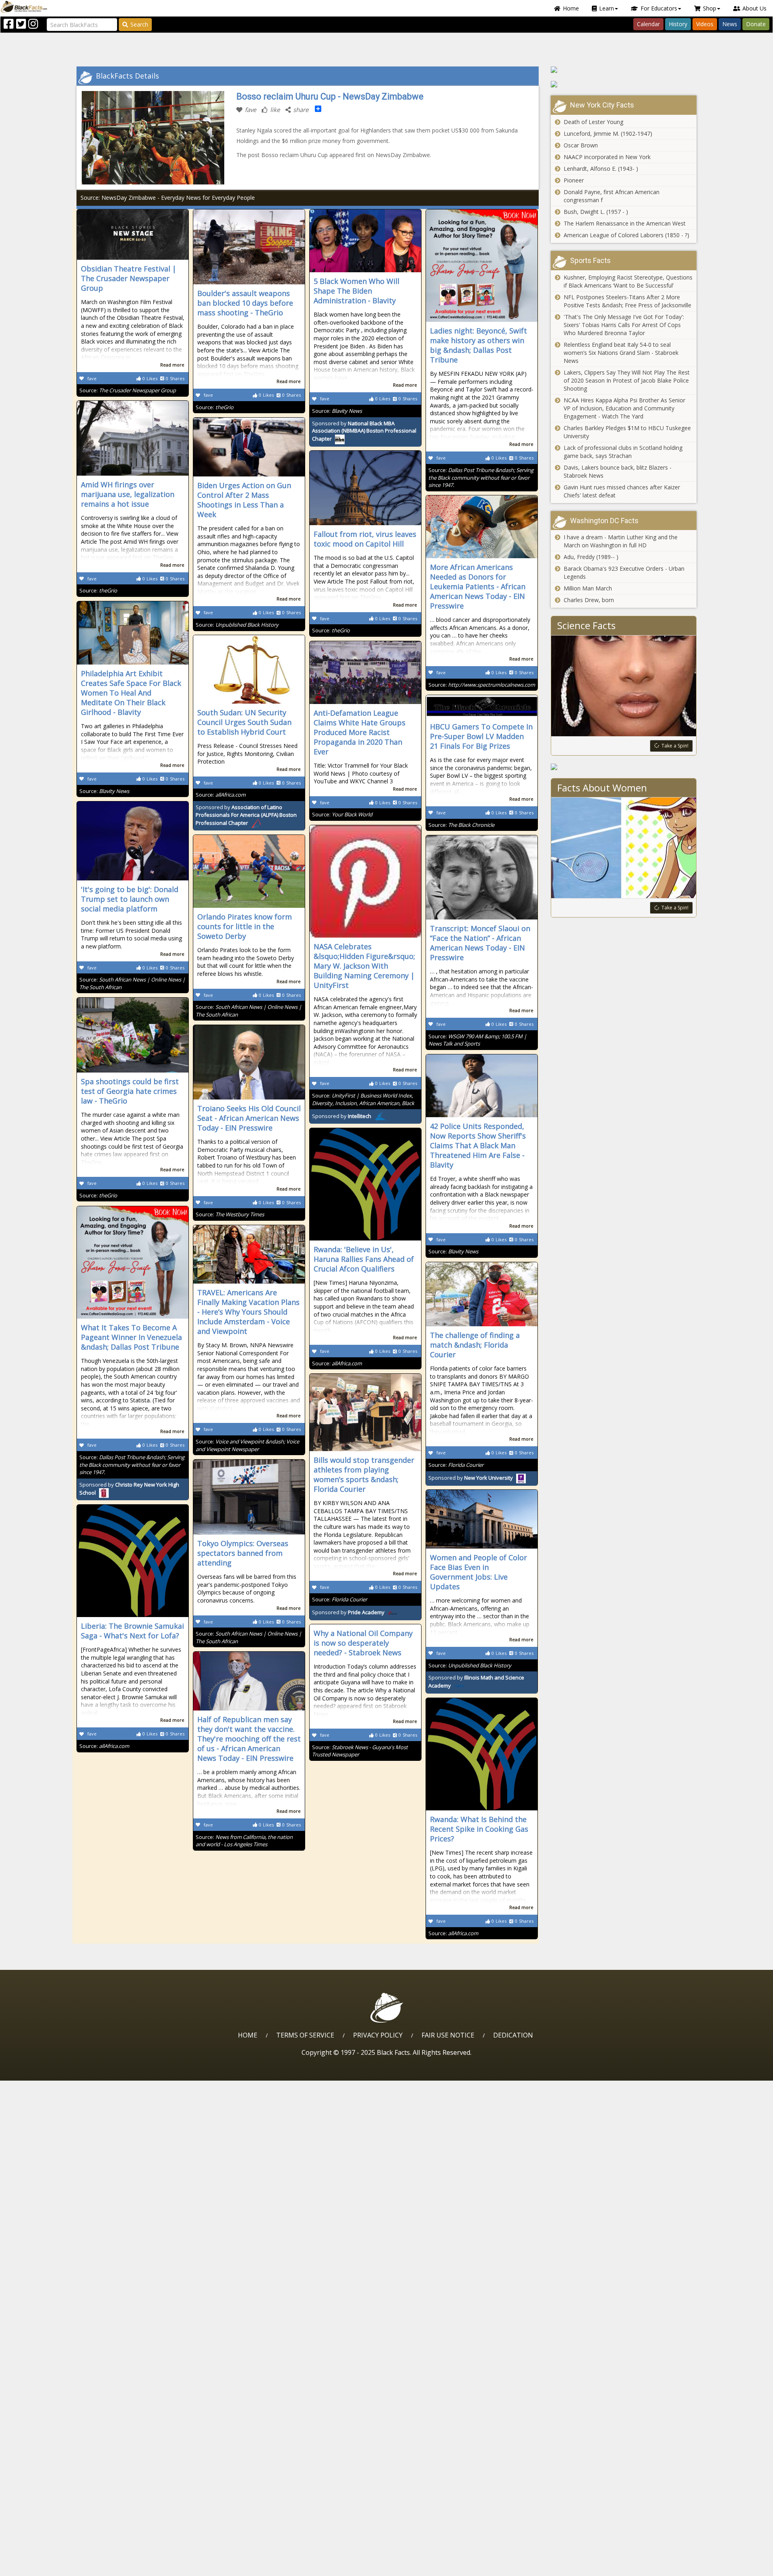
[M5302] (624, 84)
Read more (172, 365)
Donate (756, 24)
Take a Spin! (675, 746)
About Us (754, 8)
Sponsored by (364, 431)
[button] (41, 2567)
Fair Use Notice (448, 2035)
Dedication (513, 2035)
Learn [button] (607, 8)
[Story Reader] (624, 767)
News (730, 24)
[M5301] (624, 70)
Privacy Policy (378, 2035)
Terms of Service (305, 2035)
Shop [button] (710, 8)
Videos (705, 24)
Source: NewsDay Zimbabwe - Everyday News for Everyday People (168, 198)
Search (139, 24)
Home (571, 8)
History (678, 24)
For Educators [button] (659, 8)
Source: (128, 390)
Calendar (648, 24)
